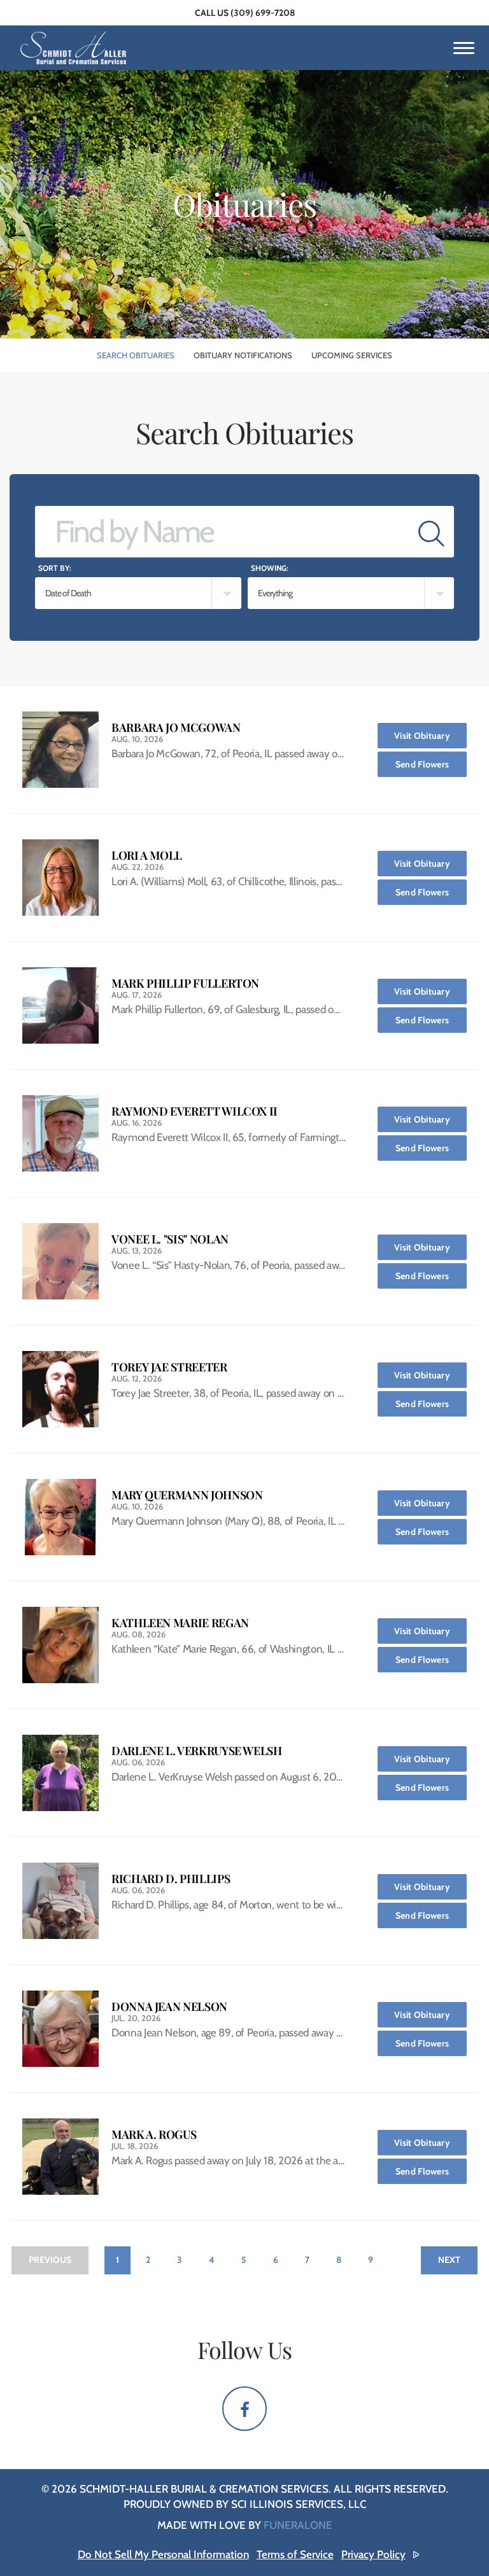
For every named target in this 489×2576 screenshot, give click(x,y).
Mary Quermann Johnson (187, 1495)
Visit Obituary (430, 735)
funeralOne (298, 2525)
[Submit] (431, 532)
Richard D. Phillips (171, 1879)
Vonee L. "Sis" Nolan (170, 1239)
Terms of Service (295, 2554)
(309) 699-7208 (263, 13)
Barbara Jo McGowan (176, 728)
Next (449, 2260)
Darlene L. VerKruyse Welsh (197, 1751)
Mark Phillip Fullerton (185, 983)
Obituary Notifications (243, 355)
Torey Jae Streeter (169, 1367)
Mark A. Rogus (154, 2135)
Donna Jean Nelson (169, 2007)
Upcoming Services (352, 355)
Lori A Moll (147, 856)
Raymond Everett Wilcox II (195, 1111)
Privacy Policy (373, 2554)
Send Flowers (431, 764)
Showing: (270, 568)
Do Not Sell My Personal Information (163, 2554)
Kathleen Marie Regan (180, 1623)
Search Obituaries (136, 355)
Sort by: (55, 568)
